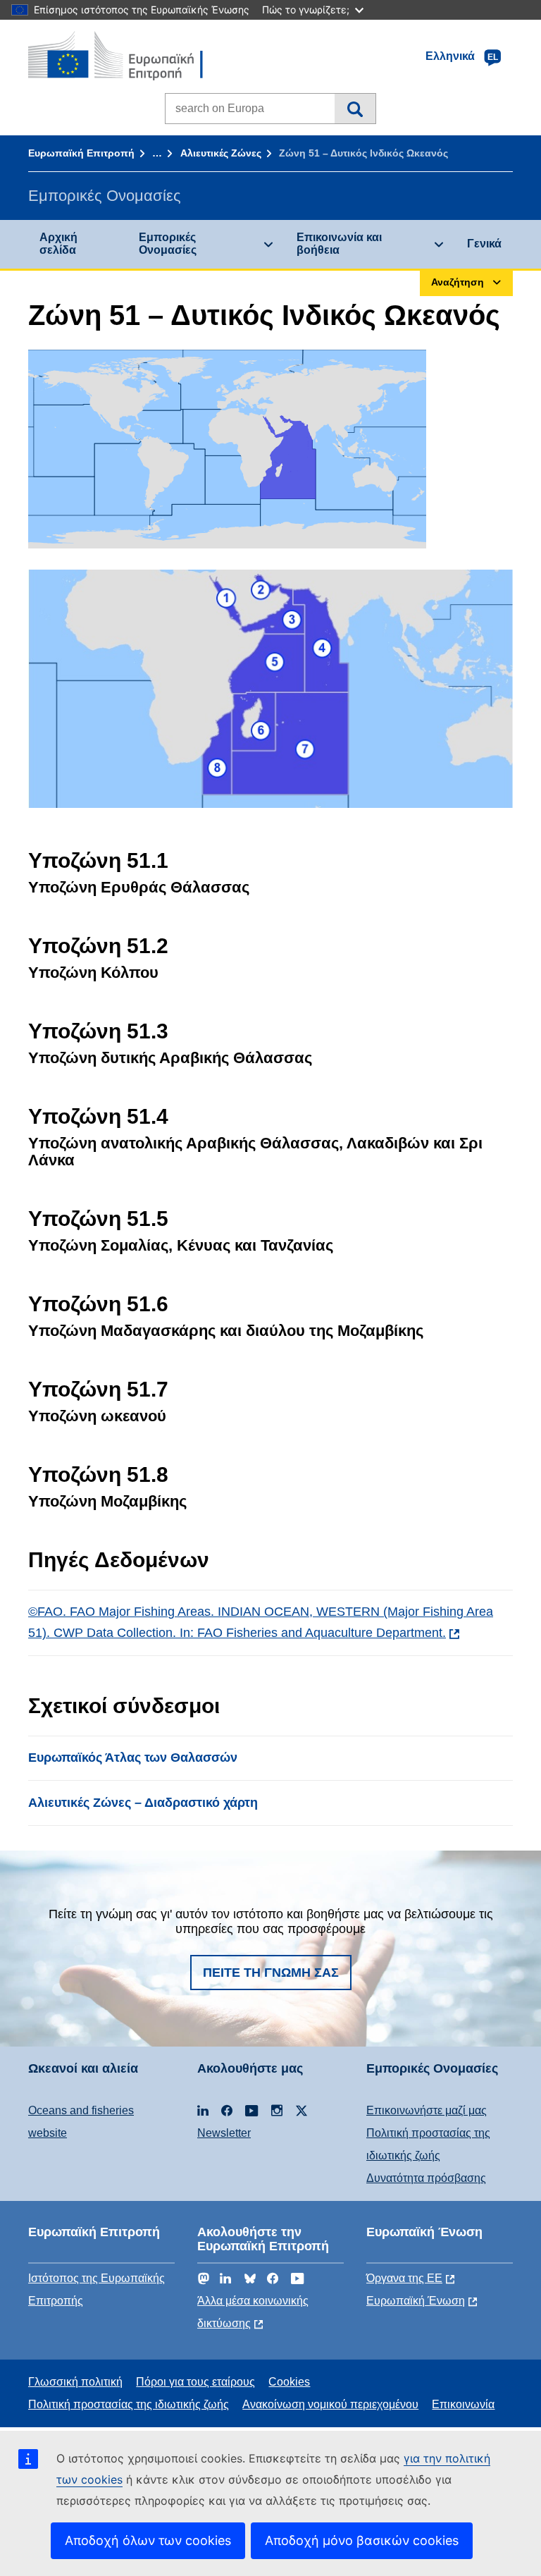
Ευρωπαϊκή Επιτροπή (81, 153)
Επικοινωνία (463, 2404)
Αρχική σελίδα (58, 244)
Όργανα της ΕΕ (404, 2278)
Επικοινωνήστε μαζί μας (427, 2110)
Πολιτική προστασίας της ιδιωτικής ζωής (129, 2404)
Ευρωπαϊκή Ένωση (416, 2301)
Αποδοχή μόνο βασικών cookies (362, 2540)
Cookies (289, 2382)
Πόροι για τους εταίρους (195, 2382)
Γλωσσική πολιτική (75, 2382)
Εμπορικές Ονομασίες (168, 244)
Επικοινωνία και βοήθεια (339, 244)
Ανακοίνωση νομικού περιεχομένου (330, 2404)
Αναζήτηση (355, 109)
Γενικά (484, 244)
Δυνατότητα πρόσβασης (426, 2178)
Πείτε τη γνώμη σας (271, 1973)
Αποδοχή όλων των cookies (148, 2540)
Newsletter (224, 2133)
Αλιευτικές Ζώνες (221, 153)
